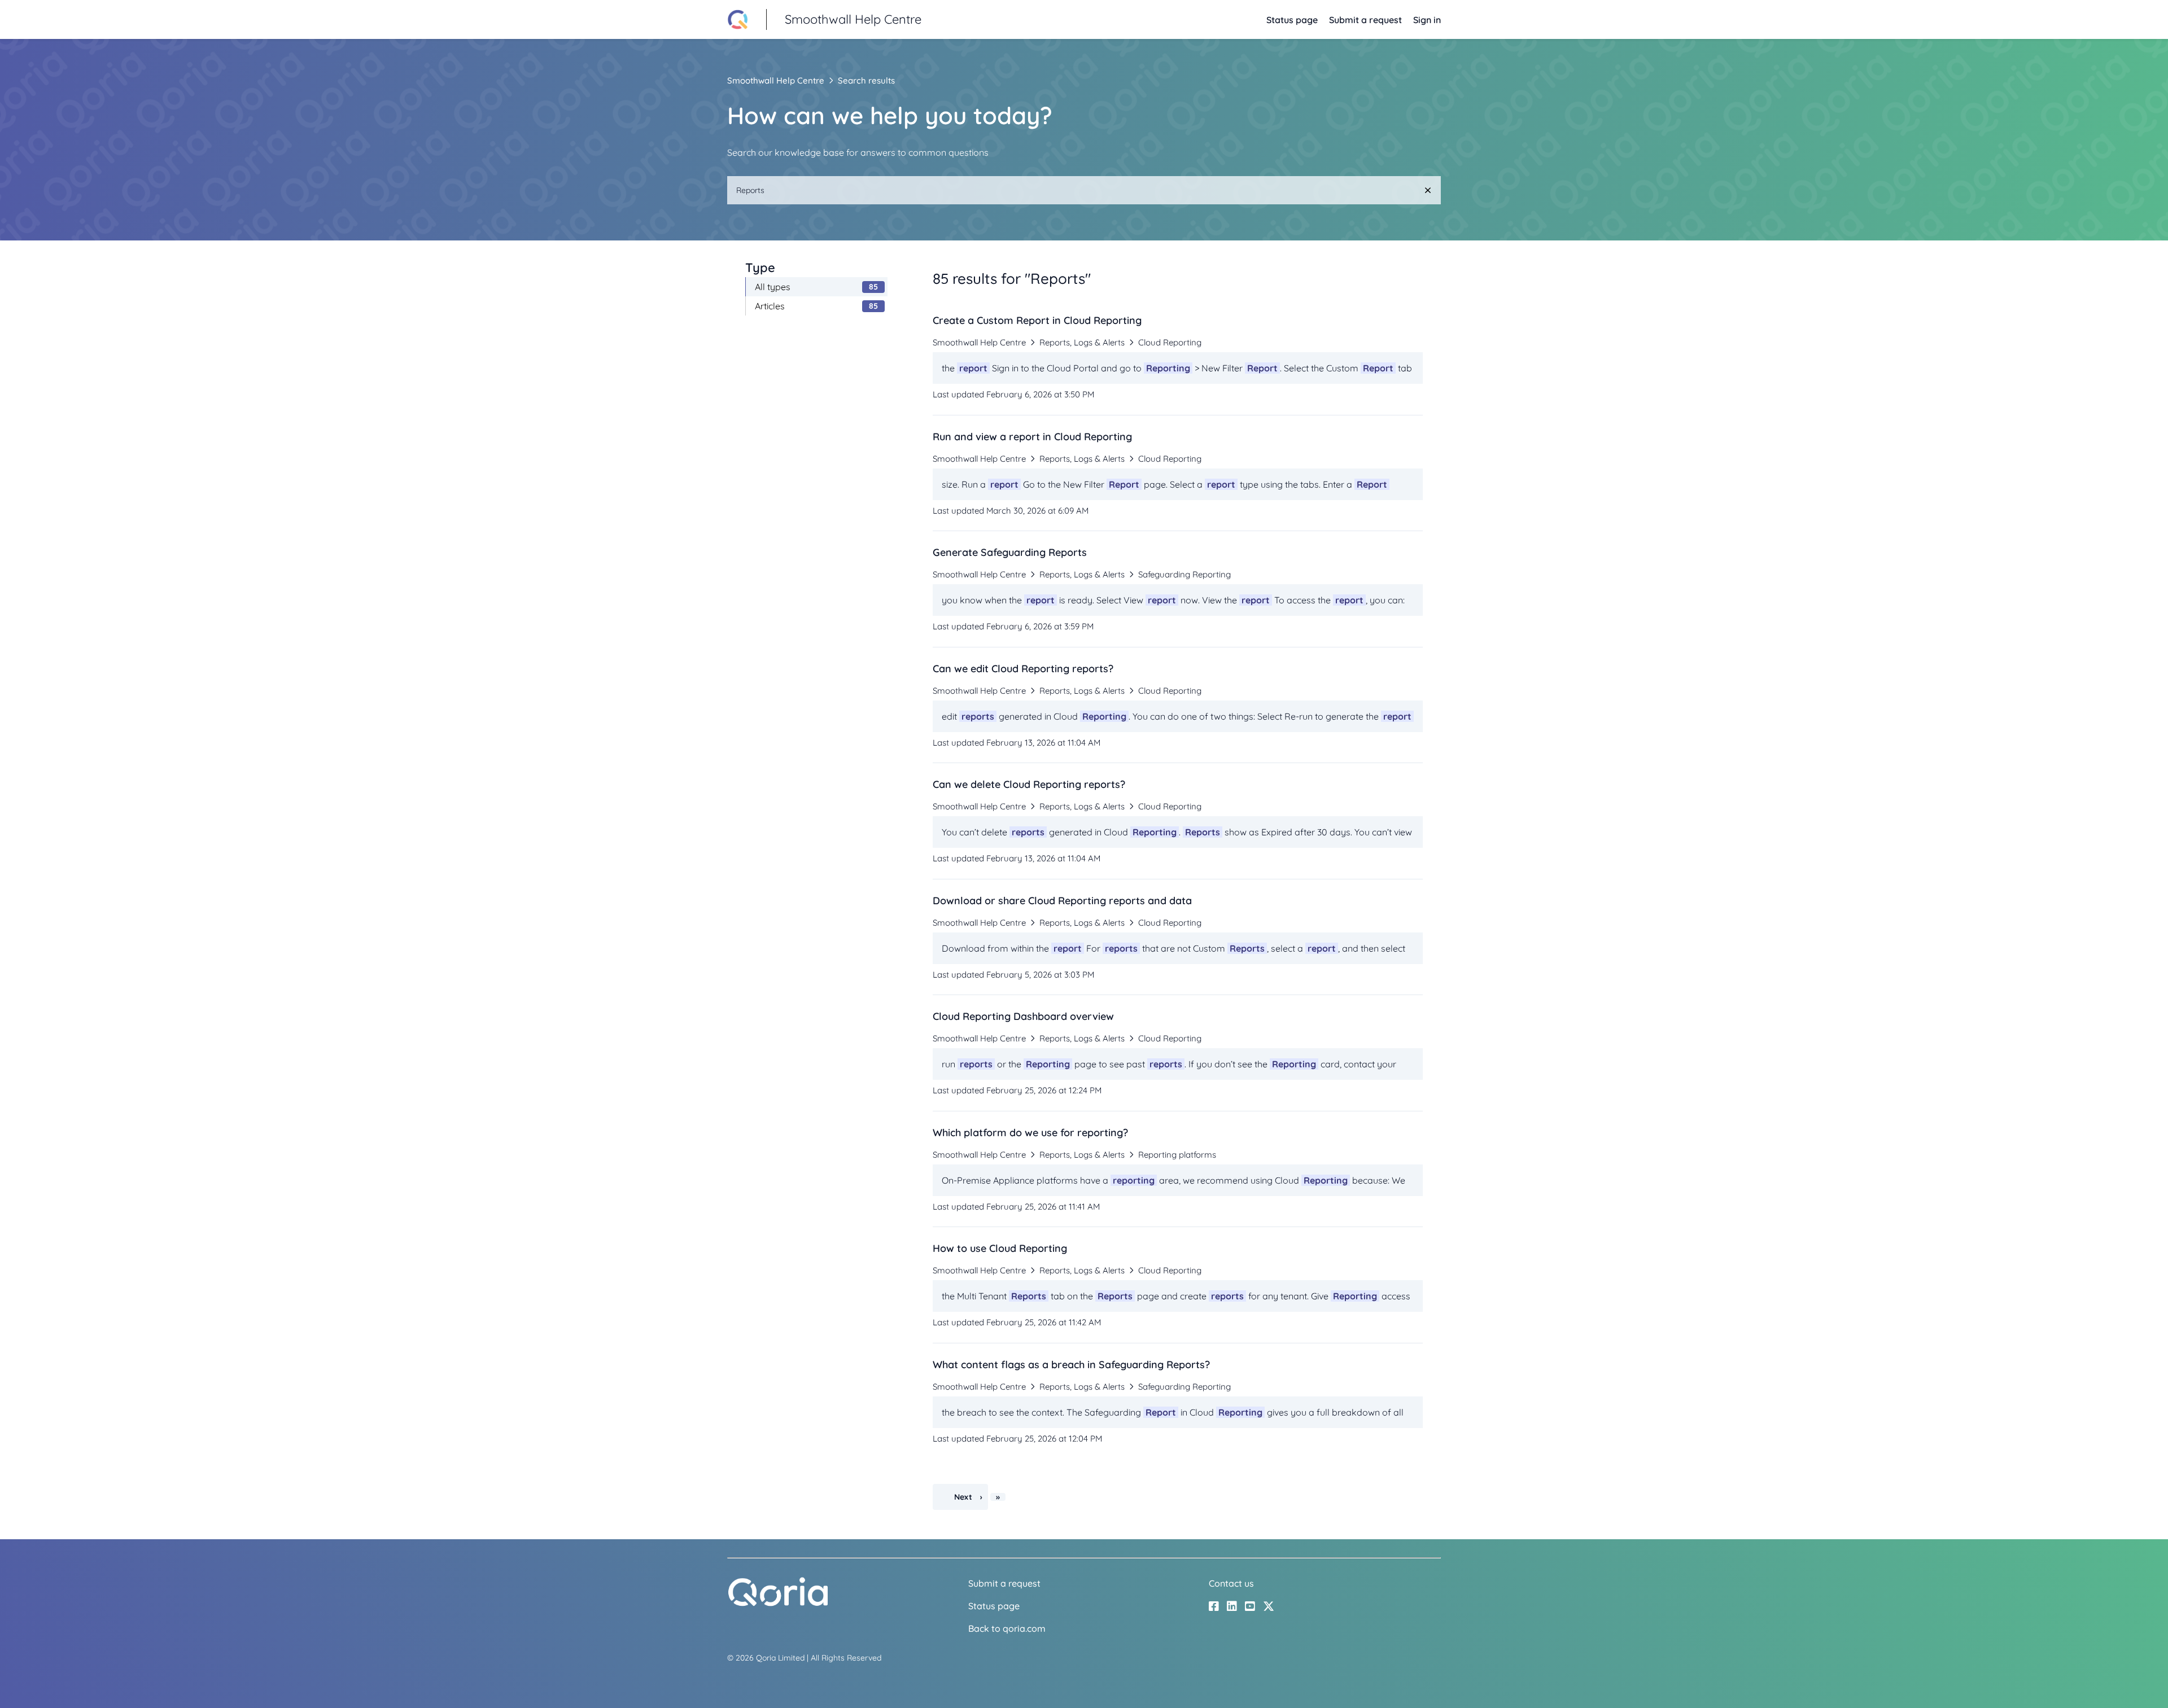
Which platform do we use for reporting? (1030, 1133)
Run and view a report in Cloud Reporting (1032, 437)
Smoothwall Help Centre (776, 80)
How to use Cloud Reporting (1000, 1248)
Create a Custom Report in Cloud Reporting (1037, 320)
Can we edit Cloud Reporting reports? (1023, 669)
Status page (1292, 20)
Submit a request (1365, 20)
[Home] (778, 1604)
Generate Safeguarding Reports (1010, 552)
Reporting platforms (1177, 1155)
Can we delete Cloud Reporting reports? (1029, 784)
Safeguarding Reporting (1184, 574)
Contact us (1231, 1583)
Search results (866, 80)
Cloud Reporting (1170, 342)
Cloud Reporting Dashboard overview (1023, 1016)
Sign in (1427, 20)
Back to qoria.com (1007, 1628)
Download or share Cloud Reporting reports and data (1062, 901)
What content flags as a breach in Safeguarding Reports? (1071, 1365)
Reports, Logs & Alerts (1082, 342)
